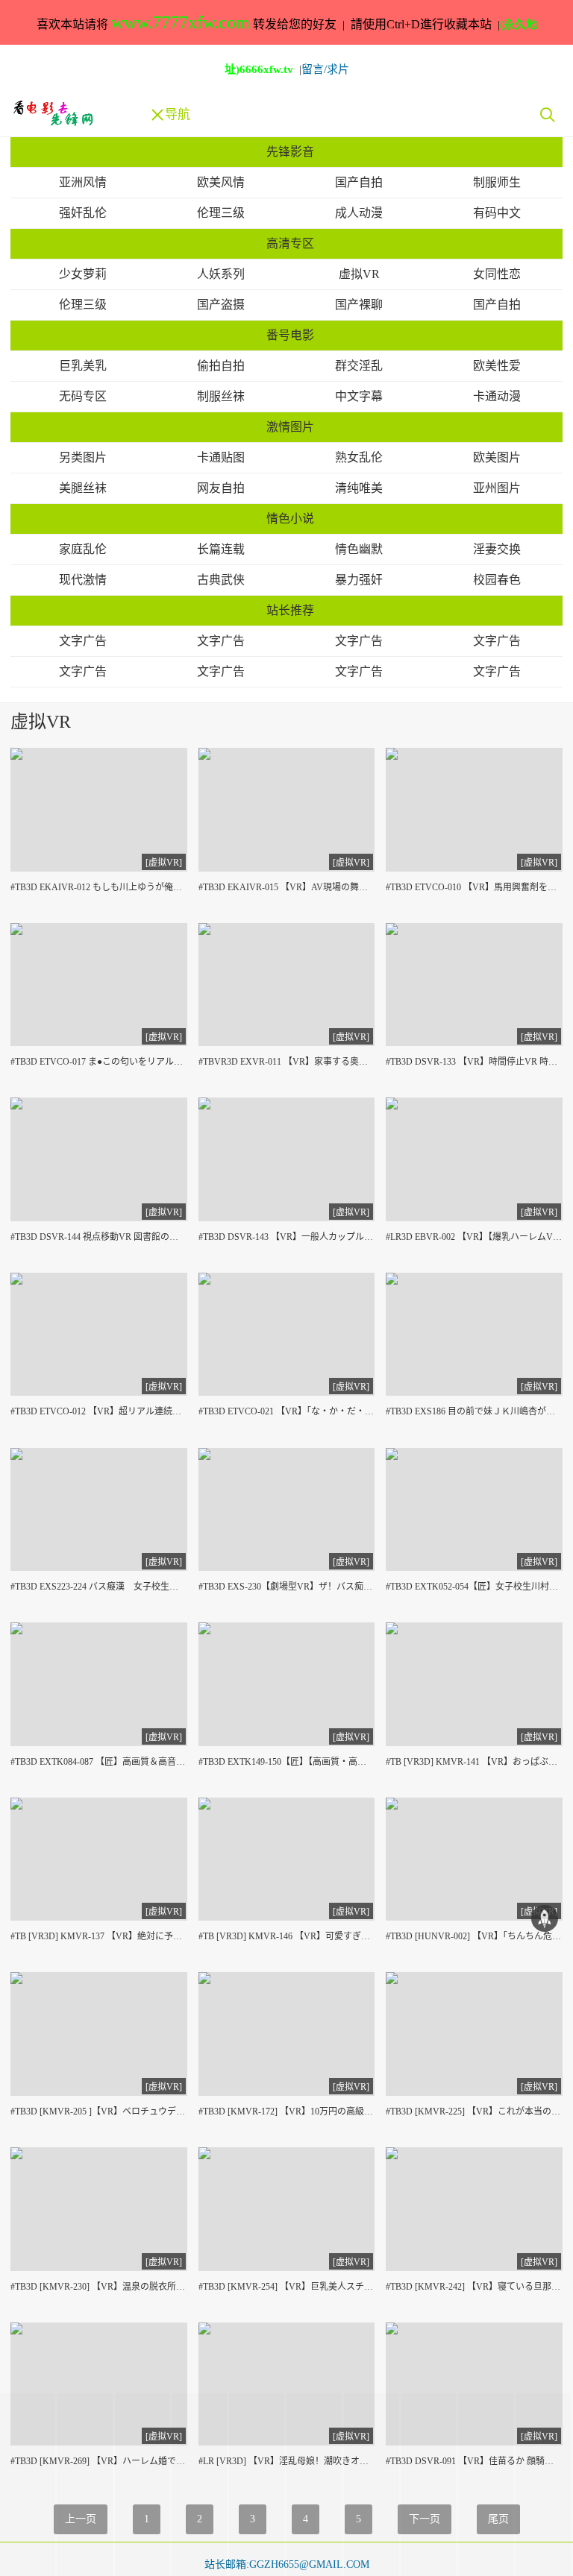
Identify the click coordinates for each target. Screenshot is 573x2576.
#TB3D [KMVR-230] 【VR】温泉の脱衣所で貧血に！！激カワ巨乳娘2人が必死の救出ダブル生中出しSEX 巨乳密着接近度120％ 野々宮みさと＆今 (99, 2287)
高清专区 (290, 243)
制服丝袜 (221, 396)
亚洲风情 (83, 182)
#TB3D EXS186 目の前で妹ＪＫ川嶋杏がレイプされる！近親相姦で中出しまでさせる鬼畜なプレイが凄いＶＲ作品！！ (474, 1411)
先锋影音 (290, 152)
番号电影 (290, 335)
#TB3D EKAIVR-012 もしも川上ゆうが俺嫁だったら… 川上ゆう (99, 887)
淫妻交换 (497, 549)
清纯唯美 (359, 488)
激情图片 (290, 427)
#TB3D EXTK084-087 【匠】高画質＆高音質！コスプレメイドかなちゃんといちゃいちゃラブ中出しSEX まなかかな (99, 1762)
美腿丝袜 (83, 488)
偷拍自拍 (221, 366)
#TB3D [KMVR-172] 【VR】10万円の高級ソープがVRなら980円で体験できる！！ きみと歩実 (287, 2111)
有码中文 (497, 213)
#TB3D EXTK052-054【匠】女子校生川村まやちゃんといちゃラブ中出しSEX (474, 1587)
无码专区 (83, 396)
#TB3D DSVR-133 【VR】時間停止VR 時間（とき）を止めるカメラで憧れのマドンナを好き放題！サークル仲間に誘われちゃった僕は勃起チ (474, 1062)
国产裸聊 (359, 305)
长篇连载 (221, 549)
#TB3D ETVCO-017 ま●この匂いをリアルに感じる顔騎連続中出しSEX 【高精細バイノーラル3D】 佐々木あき (99, 1062)
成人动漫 (359, 213)
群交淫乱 (359, 366)
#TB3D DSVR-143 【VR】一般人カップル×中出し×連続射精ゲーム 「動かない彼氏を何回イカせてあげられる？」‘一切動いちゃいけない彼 (287, 1237)
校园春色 (497, 580)
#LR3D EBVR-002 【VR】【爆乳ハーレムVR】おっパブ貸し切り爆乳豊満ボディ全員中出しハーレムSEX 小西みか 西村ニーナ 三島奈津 (474, 1237)
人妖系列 (221, 274)
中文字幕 (359, 396)
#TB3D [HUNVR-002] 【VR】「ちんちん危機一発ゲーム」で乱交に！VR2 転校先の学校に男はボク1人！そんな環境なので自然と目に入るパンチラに (474, 1936)
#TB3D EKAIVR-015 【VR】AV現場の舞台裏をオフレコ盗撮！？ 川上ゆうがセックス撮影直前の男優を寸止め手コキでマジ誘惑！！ (287, 887)
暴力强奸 (359, 580)
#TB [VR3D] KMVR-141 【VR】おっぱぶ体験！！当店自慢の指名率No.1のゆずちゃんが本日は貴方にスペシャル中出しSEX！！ (474, 1762)
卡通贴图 (221, 457)
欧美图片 (497, 457)
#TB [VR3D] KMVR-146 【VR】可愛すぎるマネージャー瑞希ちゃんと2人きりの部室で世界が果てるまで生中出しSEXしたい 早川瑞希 (287, 1936)
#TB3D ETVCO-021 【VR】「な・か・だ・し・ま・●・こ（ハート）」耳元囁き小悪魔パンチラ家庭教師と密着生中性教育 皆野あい (287, 1411)
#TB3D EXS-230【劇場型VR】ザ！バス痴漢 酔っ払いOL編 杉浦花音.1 (287, 1587)
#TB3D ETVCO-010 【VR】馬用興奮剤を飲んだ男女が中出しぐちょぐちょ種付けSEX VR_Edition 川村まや (474, 887)
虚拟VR (359, 274)
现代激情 (83, 580)
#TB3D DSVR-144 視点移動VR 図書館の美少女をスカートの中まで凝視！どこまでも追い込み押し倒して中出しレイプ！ (99, 1237)
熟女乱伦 (359, 457)
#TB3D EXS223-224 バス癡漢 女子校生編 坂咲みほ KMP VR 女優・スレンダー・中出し (99, 1587)
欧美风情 (221, 182)
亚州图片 (497, 488)
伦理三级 (221, 213)
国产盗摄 (221, 305)
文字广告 (83, 641)
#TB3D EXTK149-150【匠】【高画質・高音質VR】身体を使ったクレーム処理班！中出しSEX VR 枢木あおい (287, 1762)
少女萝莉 (83, 274)
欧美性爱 (497, 366)
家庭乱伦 (83, 549)
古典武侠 (221, 580)
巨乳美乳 (83, 366)
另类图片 (83, 457)
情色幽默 (359, 549)
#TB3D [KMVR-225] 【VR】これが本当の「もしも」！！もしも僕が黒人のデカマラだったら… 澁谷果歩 (474, 2111)
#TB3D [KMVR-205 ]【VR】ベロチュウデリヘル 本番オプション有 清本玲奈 (99, 2111)
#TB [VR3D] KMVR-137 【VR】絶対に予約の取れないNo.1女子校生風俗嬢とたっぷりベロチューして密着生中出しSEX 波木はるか (99, 1936)
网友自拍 (221, 488)
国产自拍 (359, 182)
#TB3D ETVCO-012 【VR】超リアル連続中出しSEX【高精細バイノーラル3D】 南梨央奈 (99, 1411)
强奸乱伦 (83, 213)
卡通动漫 (497, 396)
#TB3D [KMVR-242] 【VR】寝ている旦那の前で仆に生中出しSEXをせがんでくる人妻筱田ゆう (474, 2287)
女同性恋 (497, 274)
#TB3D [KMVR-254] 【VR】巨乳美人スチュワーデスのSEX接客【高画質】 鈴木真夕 (287, 2287)
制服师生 (497, 182)
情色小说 (290, 519)
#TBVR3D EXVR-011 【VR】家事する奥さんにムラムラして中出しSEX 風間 (287, 1062)
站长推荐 (290, 610)
